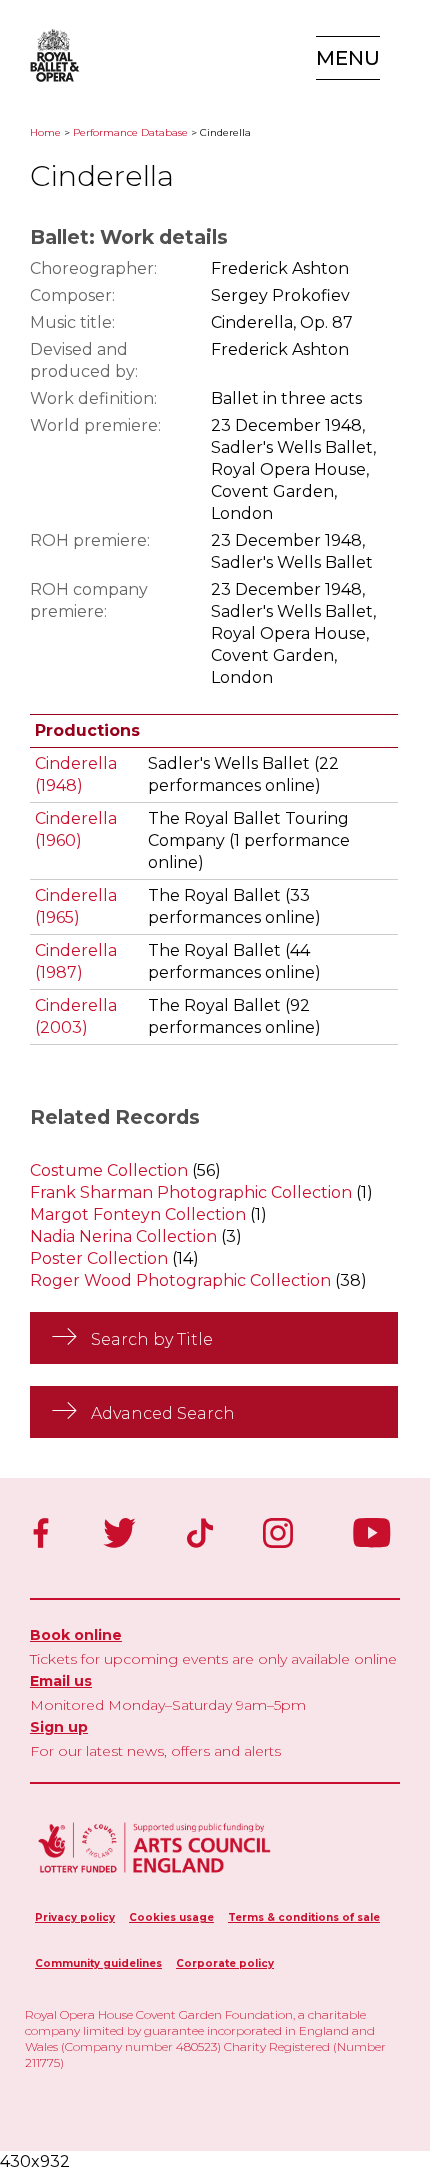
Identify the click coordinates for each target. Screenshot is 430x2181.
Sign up (59, 1727)
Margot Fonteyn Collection (138, 1214)
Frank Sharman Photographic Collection (191, 1192)
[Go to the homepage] (50, 55)
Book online (76, 1635)
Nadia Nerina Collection (123, 1236)
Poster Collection (99, 1258)
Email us (61, 1681)
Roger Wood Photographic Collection (180, 1280)
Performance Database (130, 132)
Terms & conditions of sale (304, 1917)
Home (45, 132)
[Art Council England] (155, 1875)
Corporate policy (225, 1963)
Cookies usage (171, 1917)
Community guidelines (98, 1963)
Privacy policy (75, 1917)
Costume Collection (109, 1170)
